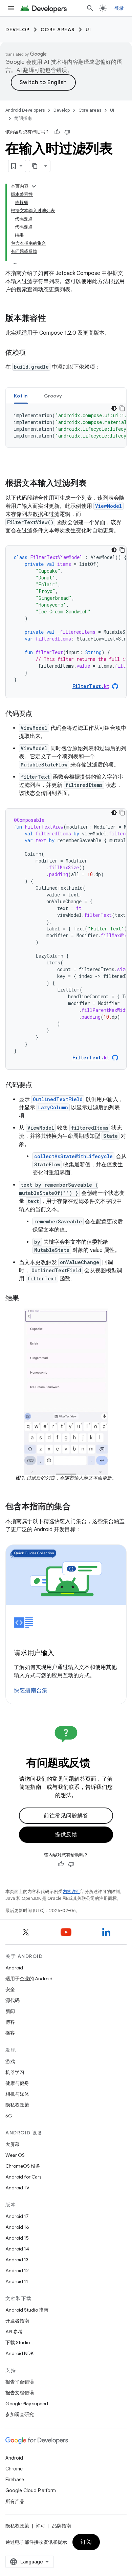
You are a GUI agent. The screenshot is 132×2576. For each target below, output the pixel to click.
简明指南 (23, 118)
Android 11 (17, 2281)
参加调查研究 (20, 2414)
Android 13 (17, 2260)
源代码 (13, 2000)
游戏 (10, 2061)
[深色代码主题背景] (114, 550)
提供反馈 (66, 1835)
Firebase (15, 2480)
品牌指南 (62, 2526)
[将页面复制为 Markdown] (35, 166)
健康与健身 (17, 2083)
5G (9, 2116)
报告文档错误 (20, 2393)
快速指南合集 (31, 1690)
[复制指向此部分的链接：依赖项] (32, 353)
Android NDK (19, 2353)
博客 (10, 2022)
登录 (119, 8)
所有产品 (15, 2501)
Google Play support (27, 2404)
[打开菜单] (11, 8)
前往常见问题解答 (66, 1816)
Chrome (14, 2469)
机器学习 (15, 2072)
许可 (41, 2526)
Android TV (17, 2188)
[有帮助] (57, 132)
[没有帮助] (67, 132)
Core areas (58, 30)
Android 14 (17, 2249)
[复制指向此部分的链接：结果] (26, 1299)
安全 (10, 1989)
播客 (10, 2033)
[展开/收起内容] (34, 186)
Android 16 (17, 2227)
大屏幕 (13, 2144)
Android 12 (17, 2271)
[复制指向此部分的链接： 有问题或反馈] (99, 1764)
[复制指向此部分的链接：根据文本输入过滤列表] (93, 484)
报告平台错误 (20, 2382)
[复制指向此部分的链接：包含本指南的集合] (77, 1507)
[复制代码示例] (122, 550)
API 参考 (14, 2332)
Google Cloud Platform (31, 2490)
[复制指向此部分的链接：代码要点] (39, 714)
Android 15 (17, 2238)
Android (14, 1968)
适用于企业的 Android (29, 1979)
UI (89, 30)
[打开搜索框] (90, 8)
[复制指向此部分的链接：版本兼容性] (53, 319)
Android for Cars (23, 2177)
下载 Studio (18, 2342)
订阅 (86, 2542)
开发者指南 (17, 2321)
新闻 (10, 2011)
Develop (18, 30)
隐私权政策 (17, 2105)
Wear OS (15, 2155)
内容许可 (71, 1892)
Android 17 (17, 2216)
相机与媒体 (17, 2094)
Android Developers (25, 110)
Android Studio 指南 (27, 2310)
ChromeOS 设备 (23, 2166)
